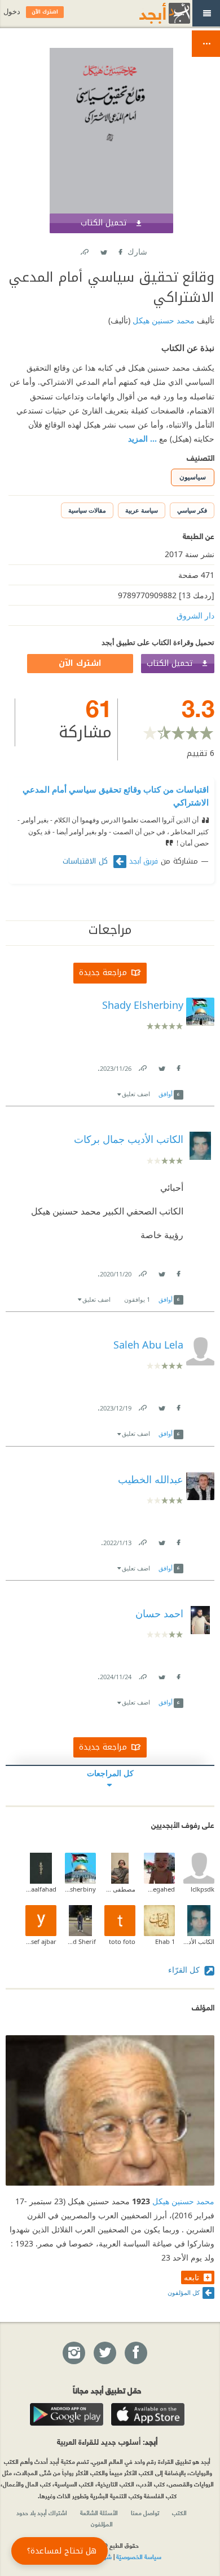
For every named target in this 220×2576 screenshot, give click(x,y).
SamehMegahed (159, 1889)
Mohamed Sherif (80, 1941)
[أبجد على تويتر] (104, 2353)
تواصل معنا (145, 2512)
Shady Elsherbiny (80, 1889)
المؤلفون (102, 2524)
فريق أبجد (144, 861)
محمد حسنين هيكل (162, 320)
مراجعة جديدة (103, 973)
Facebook (120, 250)
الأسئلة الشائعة (99, 2512)
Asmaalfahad (41, 1889)
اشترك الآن (80, 663)
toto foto (122, 1941)
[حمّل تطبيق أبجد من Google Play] (67, 2414)
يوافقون (137, 1299)
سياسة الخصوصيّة (139, 2556)
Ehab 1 (165, 1941)
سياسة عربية (142, 510)
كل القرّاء (185, 1970)
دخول (12, 12)
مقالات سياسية (87, 510)
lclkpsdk (203, 1889)
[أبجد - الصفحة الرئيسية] (151, 13)
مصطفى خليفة (120, 1889)
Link (142, 1066)
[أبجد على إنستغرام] (73, 2353)
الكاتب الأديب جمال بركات (199, 1941)
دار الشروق (195, 615)
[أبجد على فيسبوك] (135, 2353)
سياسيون (193, 477)
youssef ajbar (41, 1941)
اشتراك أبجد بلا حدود (42, 2512)
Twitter (103, 250)
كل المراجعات (110, 1773)
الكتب (179, 2512)
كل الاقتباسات (87, 861)
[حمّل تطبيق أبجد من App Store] (148, 2414)
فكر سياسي (192, 510)
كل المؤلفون (184, 2292)
